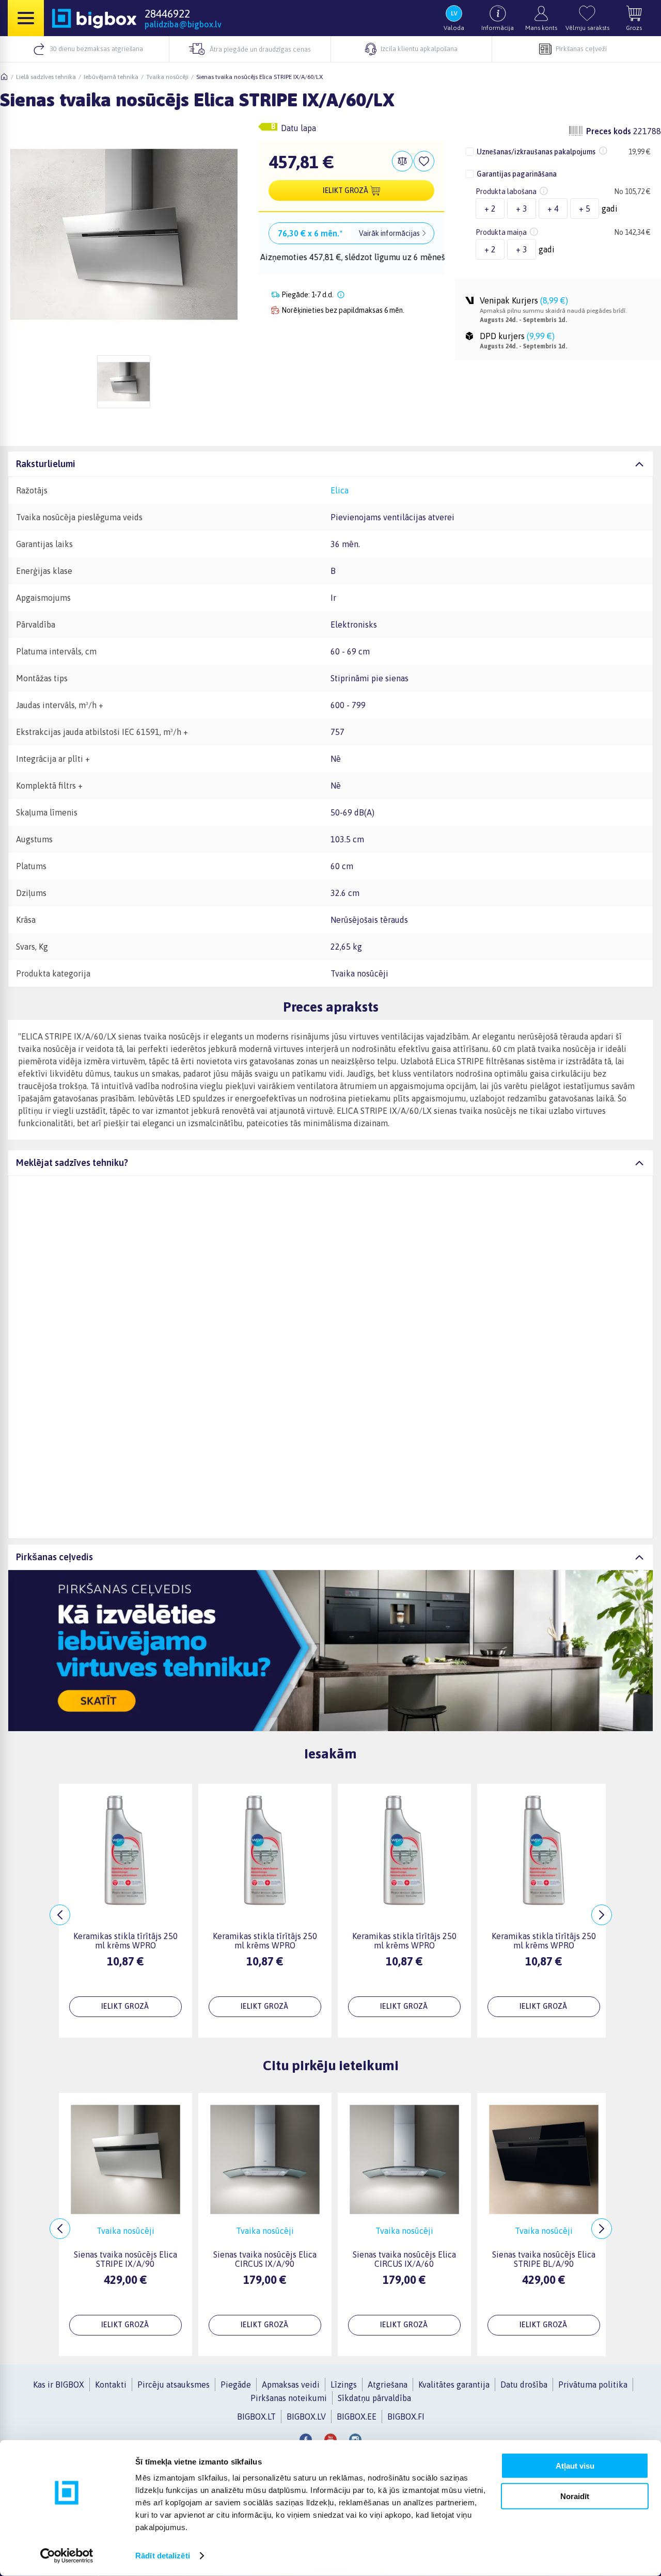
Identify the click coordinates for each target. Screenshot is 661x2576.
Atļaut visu (575, 2466)
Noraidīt (575, 2496)
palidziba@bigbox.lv (183, 24)
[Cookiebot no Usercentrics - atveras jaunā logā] (67, 2556)
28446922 (167, 13)
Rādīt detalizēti (163, 2556)
